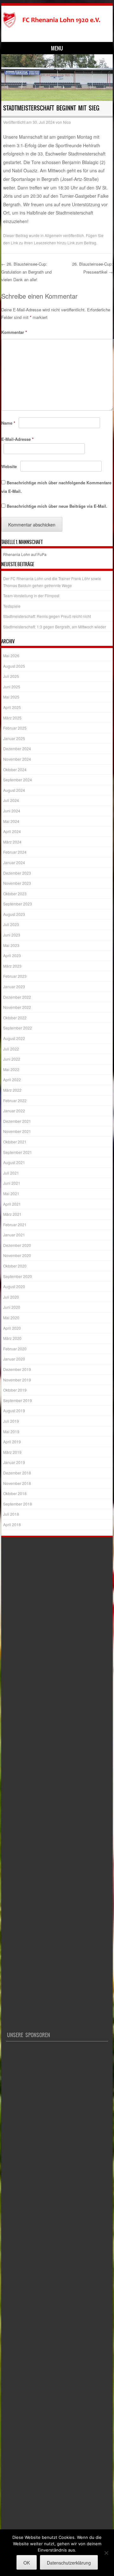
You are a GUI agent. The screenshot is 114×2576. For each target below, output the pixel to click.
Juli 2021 (11, 1173)
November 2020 (17, 1255)
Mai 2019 (11, 1431)
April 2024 (12, 831)
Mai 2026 (11, 656)
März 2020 (12, 1338)
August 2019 (14, 1411)
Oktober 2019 (15, 1390)
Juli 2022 (11, 1049)
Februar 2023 (15, 976)
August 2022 (14, 1038)
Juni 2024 (12, 811)
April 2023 (12, 955)
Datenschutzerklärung (69, 2563)
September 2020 (18, 1276)
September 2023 (18, 904)
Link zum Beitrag (82, 243)
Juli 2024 (11, 800)
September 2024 (18, 780)
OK (27, 2563)
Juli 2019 (11, 1421)
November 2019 (17, 1380)
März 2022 (12, 1090)
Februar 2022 (15, 1100)
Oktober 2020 (15, 1266)
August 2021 (14, 1162)
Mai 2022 (11, 1069)
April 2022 (12, 1079)
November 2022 (17, 1007)
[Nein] (106, 2553)
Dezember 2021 (17, 1121)
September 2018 (18, 1504)
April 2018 (12, 1524)
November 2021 (17, 1131)
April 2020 (12, 1328)
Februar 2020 (15, 1349)
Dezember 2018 (17, 1473)
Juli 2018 (11, 1514)
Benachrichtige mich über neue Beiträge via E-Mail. (57, 506)
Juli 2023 (11, 924)
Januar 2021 (14, 1235)
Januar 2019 (14, 1462)
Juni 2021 (12, 1183)
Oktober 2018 (15, 1493)
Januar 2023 (14, 987)
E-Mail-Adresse (17, 439)
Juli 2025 (11, 676)
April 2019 (12, 1442)
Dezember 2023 (17, 873)
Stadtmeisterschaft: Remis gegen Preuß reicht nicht (47, 616)
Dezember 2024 (17, 748)
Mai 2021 (11, 1193)
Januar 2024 (14, 862)
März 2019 (12, 1452)
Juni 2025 (12, 687)
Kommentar (14, 332)
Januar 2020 (14, 1359)
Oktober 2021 (15, 1142)
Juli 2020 (11, 1297)
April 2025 (12, 707)
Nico (67, 122)
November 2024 (17, 759)
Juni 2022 (12, 1059)
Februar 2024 (15, 852)
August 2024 (14, 790)
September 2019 (18, 1400)
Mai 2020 (11, 1318)
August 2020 (14, 1286)
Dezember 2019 (17, 1369)
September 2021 (18, 1152)
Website (9, 466)
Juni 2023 (12, 935)
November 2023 (17, 883)
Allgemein (53, 235)
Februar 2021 (15, 1225)
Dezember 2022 (17, 997)
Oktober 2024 (15, 769)
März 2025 (12, 718)
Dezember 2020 (17, 1245)
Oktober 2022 (15, 1018)
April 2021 (12, 1204)
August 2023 (14, 914)
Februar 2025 (15, 728)
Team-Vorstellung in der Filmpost (31, 596)
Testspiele (12, 606)
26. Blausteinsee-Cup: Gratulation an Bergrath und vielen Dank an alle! (26, 272)
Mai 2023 (11, 945)
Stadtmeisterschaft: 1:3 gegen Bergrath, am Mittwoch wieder (55, 627)
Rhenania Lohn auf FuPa (25, 554)
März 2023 (12, 966)
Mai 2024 (11, 821)
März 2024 (12, 842)
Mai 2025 (11, 697)
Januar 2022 (14, 1111)
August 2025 (14, 666)
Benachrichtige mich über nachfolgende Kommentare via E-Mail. (56, 487)
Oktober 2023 (15, 894)
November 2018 (17, 1483)
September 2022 (18, 1028)
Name (8, 423)
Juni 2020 (12, 1307)
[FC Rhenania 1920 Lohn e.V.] (56, 20)
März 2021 (12, 1214)
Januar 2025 (14, 738)
